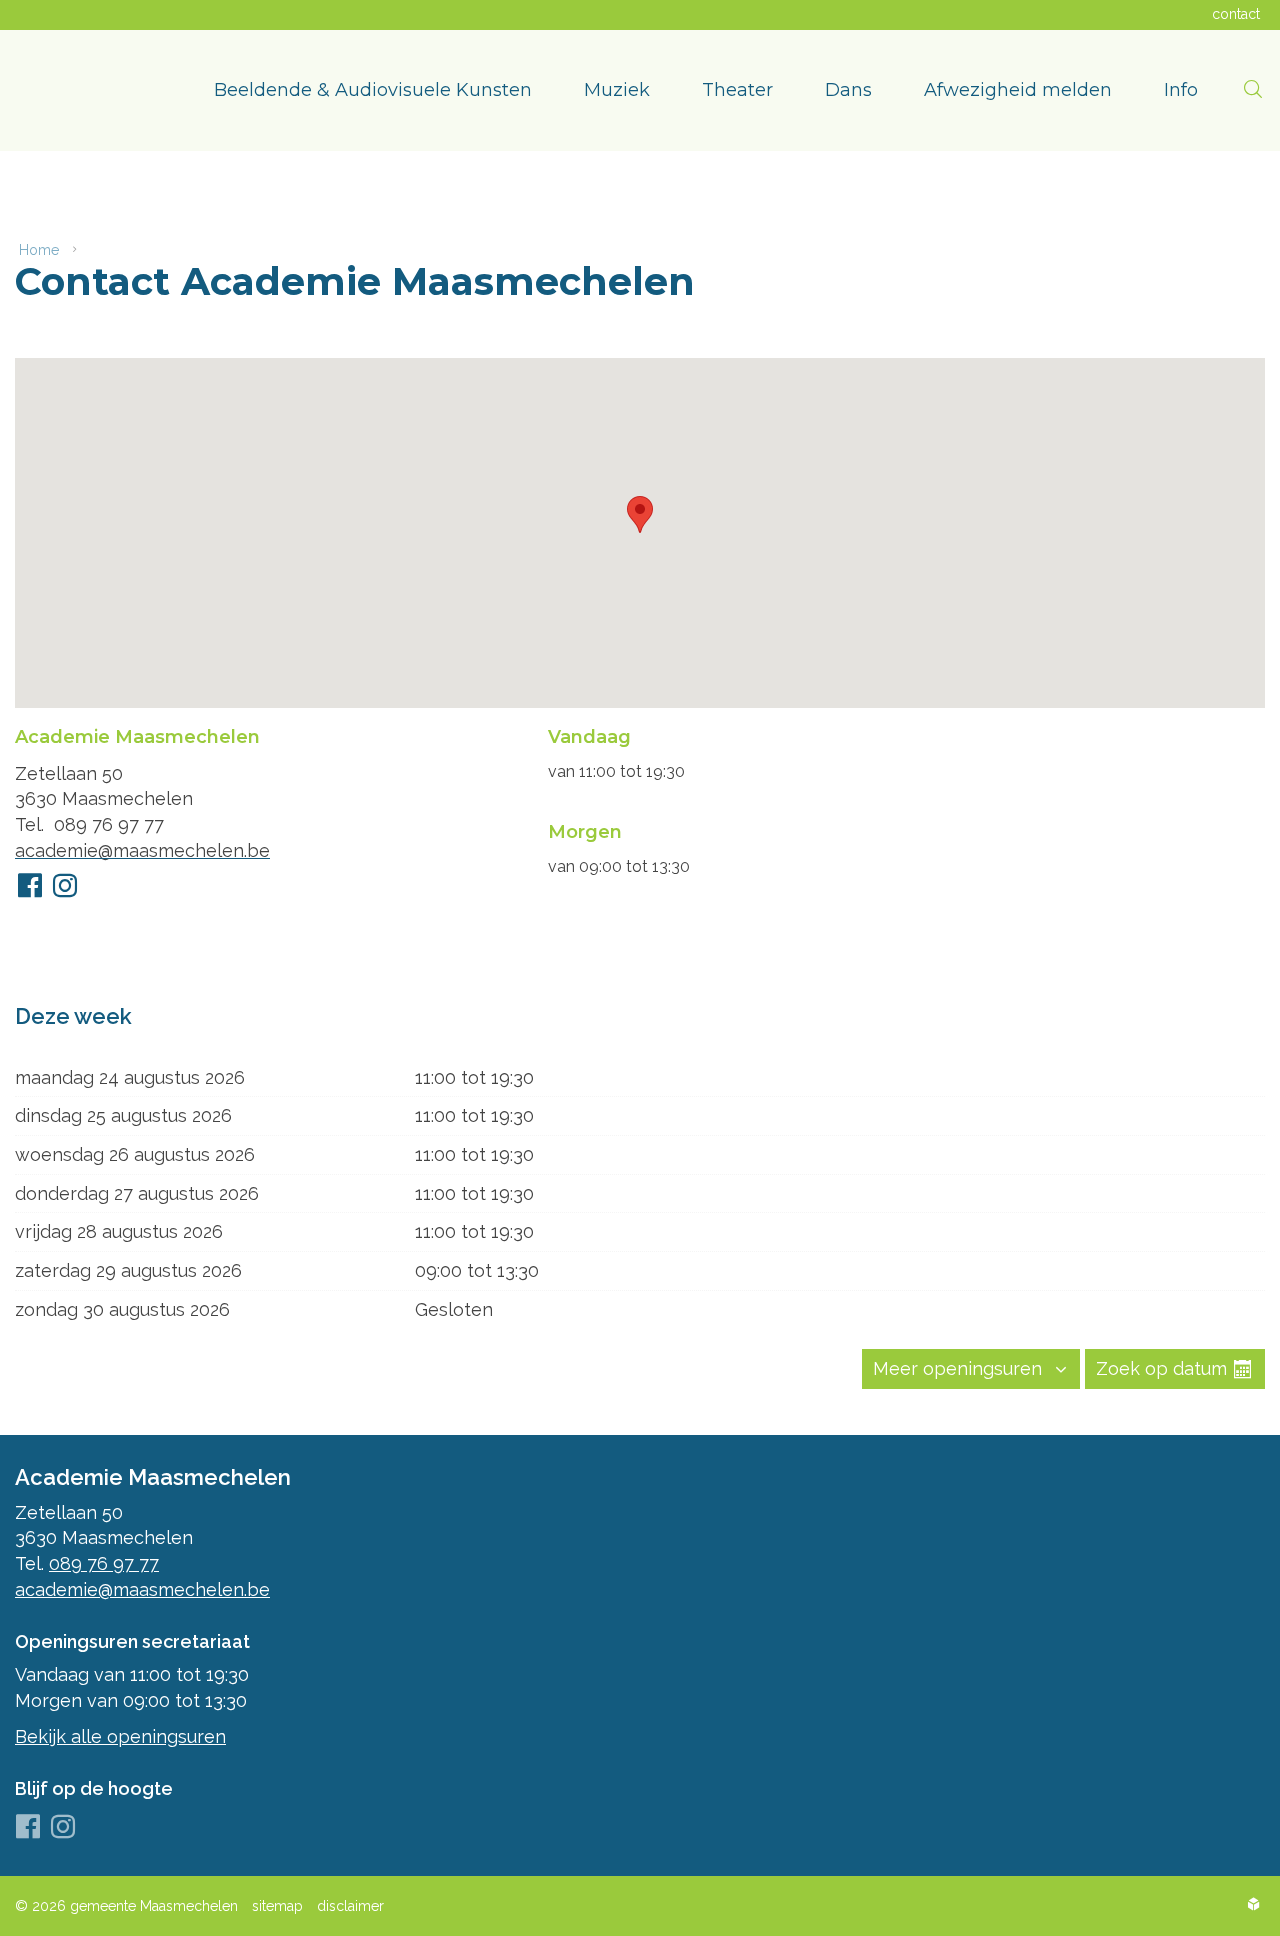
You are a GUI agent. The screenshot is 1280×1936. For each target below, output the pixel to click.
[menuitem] (373, 90)
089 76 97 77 (109, 824)
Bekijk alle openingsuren (120, 1736)
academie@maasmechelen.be (142, 850)
